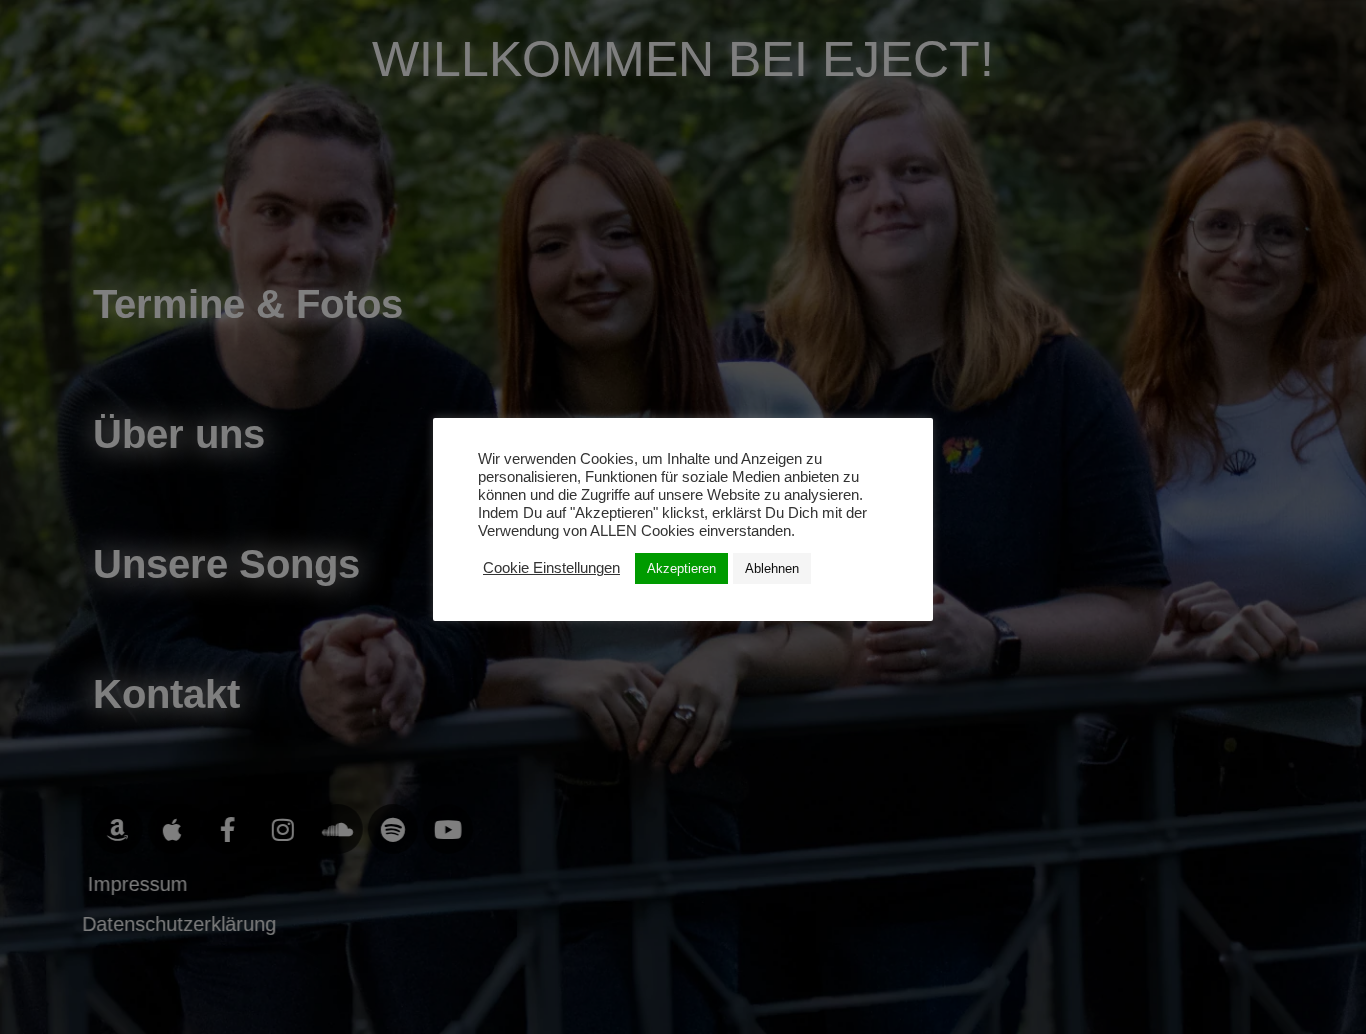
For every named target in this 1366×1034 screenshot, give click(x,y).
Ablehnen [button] (772, 568)
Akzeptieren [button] (681, 568)
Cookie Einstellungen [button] (551, 568)
